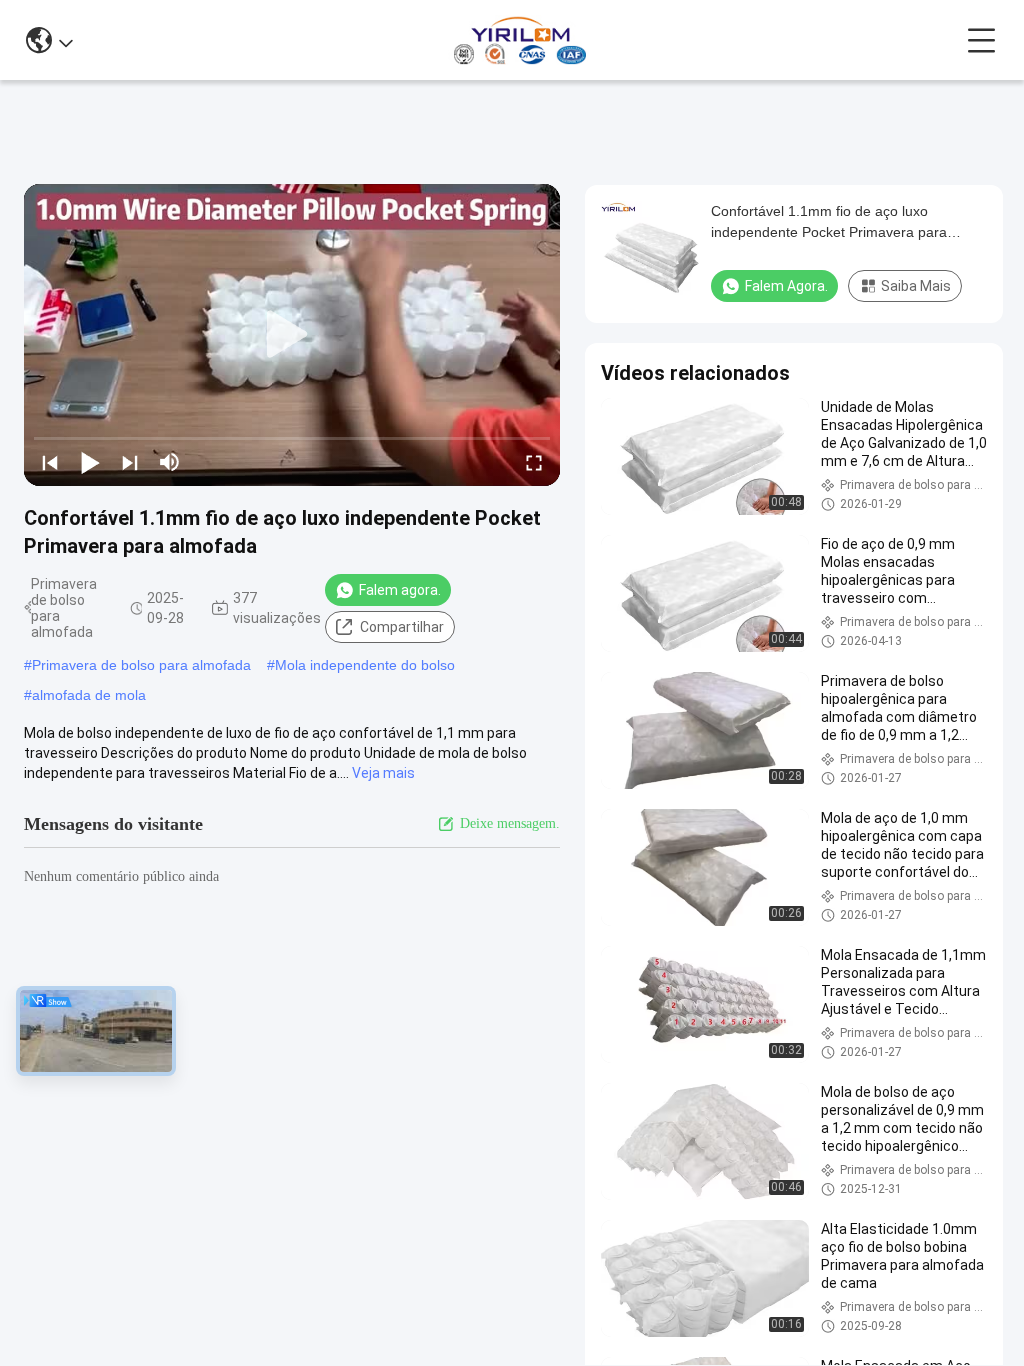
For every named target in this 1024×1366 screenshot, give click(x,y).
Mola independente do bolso (365, 665)
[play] (292, 335)
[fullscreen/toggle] (534, 462)
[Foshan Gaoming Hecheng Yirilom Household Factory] (519, 40)
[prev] (50, 462)
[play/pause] (90, 462)
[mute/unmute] (170, 462)
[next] (130, 462)
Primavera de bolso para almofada (141, 665)
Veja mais (383, 773)
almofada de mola (89, 695)
